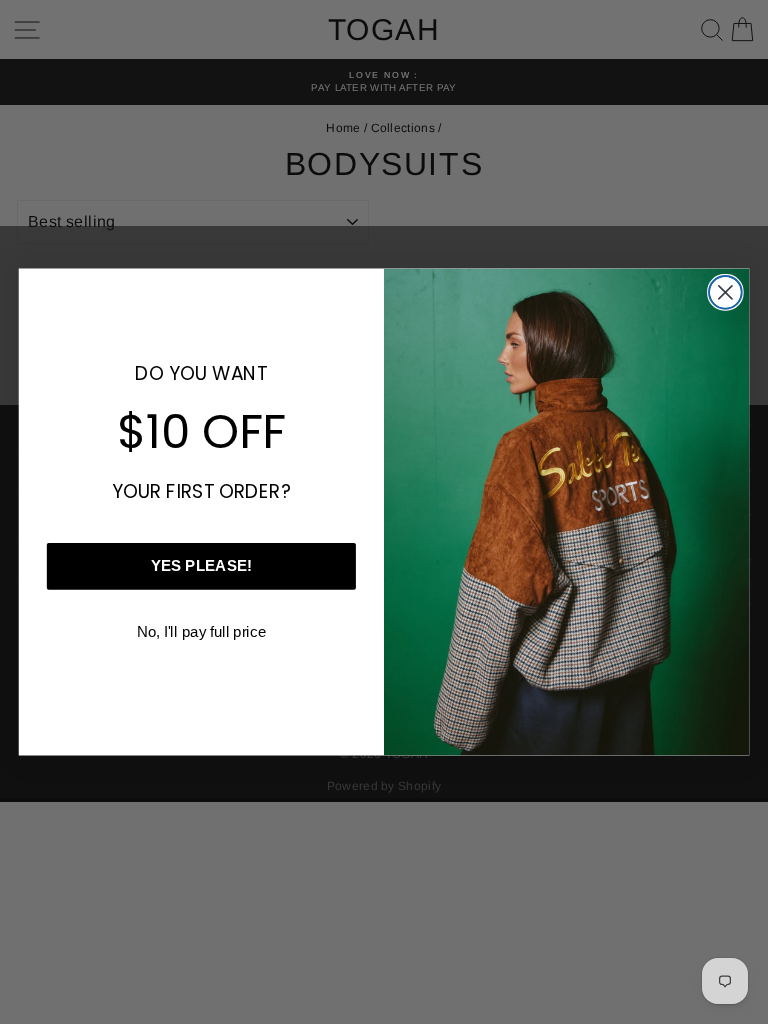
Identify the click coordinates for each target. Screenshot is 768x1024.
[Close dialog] (725, 292)
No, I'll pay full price (201, 631)
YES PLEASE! (201, 566)
